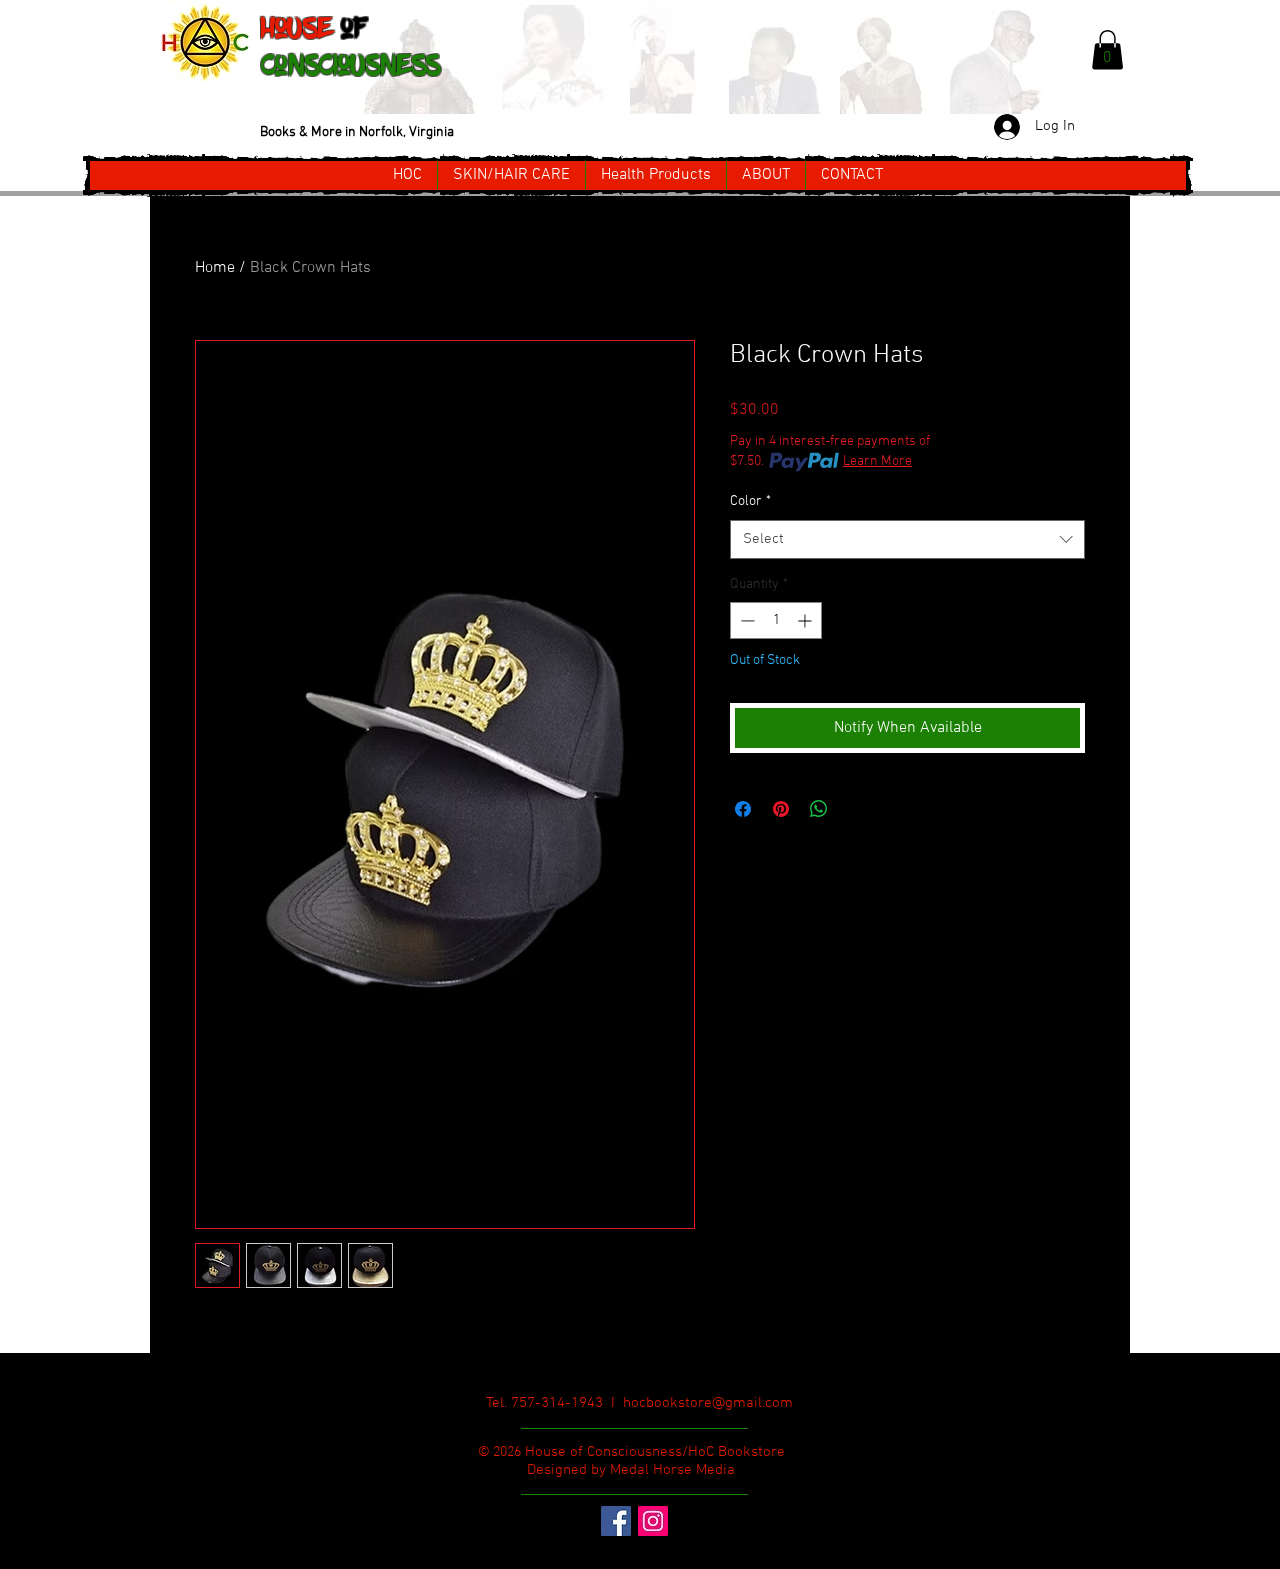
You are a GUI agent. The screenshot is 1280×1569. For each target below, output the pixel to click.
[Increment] (806, 620)
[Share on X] (857, 809)
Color (750, 501)
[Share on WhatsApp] (819, 809)
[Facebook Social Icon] (616, 1521)
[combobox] (907, 539)
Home (215, 268)
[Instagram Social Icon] (653, 1521)
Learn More (877, 461)
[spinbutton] (776, 620)
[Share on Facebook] (743, 809)
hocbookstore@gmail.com (708, 1403)
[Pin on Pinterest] (781, 809)
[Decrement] (745, 620)
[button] (1107, 49)
